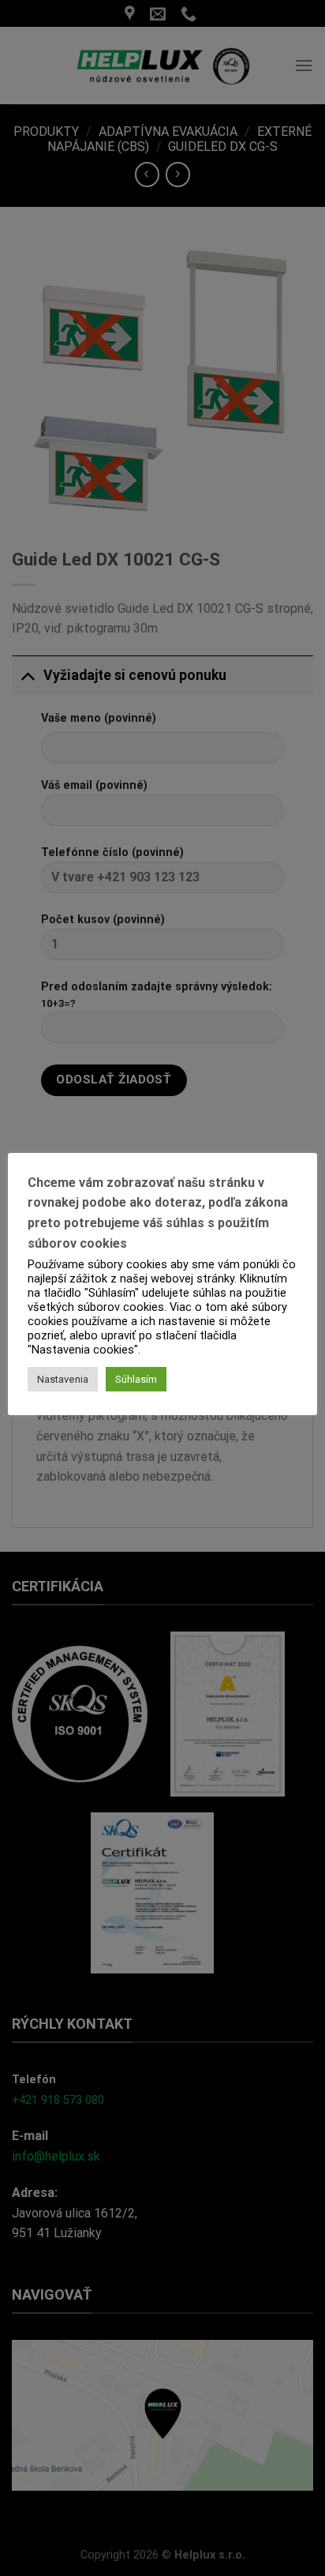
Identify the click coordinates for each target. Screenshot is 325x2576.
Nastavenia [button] (63, 1379)
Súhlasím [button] (136, 1379)
